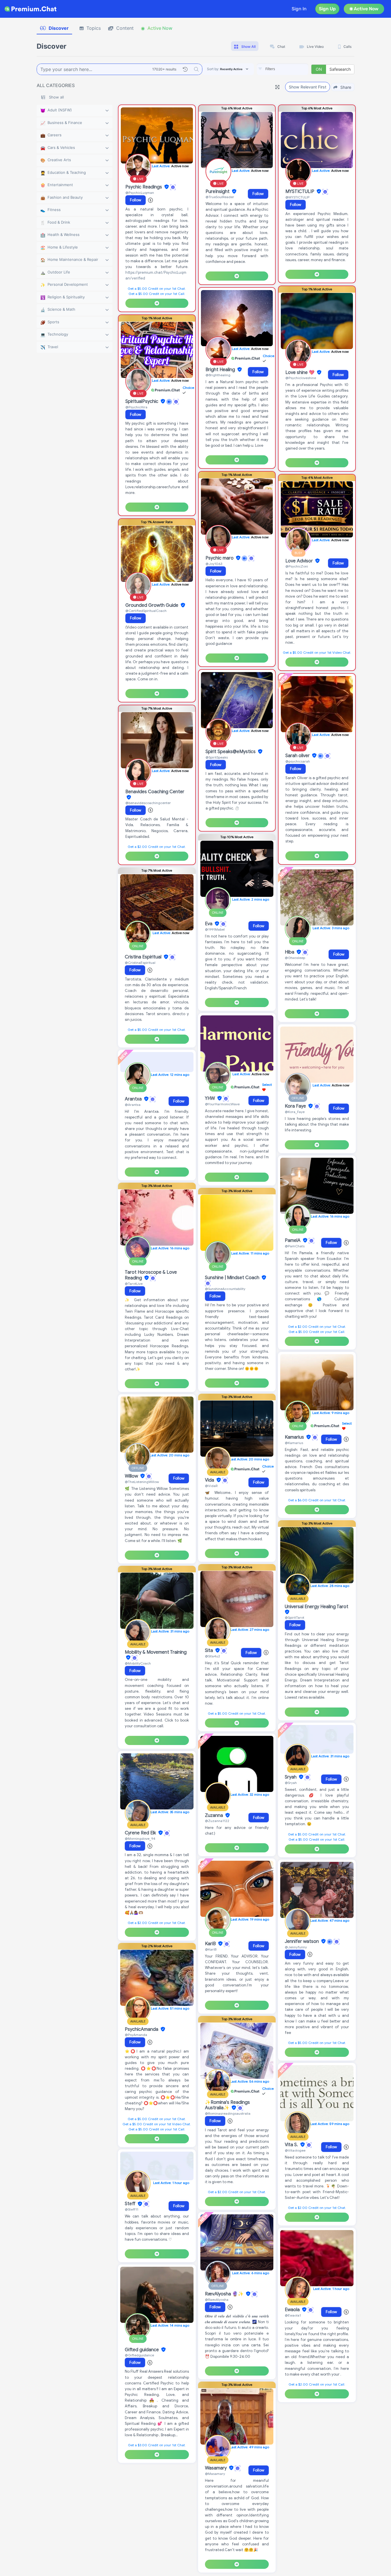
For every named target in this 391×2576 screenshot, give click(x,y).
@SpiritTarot (295, 1617)
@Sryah (291, 1783)
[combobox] (283, 69)
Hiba (290, 952)
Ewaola (293, 2310)
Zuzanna (215, 1815)
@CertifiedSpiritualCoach (146, 611)
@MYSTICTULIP (297, 197)
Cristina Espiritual (144, 957)
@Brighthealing (218, 375)
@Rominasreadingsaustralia (228, 2113)
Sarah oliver (298, 756)
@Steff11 (132, 2209)
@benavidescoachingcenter (148, 803)
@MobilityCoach (138, 1663)
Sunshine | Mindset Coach (233, 1278)
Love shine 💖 (301, 373)
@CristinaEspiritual (140, 963)
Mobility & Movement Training (156, 1652)
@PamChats (295, 1246)
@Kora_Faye (295, 1112)
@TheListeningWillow (142, 1482)
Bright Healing (221, 370)
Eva (209, 924)
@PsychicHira (136, 407)
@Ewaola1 (293, 2315)
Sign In (299, 9)
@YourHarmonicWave (222, 1104)
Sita (210, 1651)
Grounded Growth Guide (152, 605)
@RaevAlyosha (217, 2300)
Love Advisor (300, 561)
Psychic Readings (144, 187)
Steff (131, 2204)
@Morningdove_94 (140, 1839)
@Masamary (215, 2474)
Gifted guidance (142, 2350)
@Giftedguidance (139, 2355)
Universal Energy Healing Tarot (317, 1607)
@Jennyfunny (296, 1947)
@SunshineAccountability (225, 1289)
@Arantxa (133, 1105)
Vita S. (292, 2145)
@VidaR (211, 1486)
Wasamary (216, 2468)
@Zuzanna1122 (217, 1821)
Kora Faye (296, 1106)
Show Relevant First (308, 87)
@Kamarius (294, 1443)
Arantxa (134, 1099)
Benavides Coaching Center (155, 792)
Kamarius (295, 1437)
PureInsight (218, 192)
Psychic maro (220, 558)
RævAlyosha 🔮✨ (225, 2294)
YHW (211, 1098)
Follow (136, 200)
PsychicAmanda (142, 2029)
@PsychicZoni (297, 566)
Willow (132, 1476)
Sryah (291, 1777)
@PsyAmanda (136, 2035)
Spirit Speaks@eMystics (231, 752)
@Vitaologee (295, 2150)
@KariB (211, 1949)
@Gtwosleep (295, 958)
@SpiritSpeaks (217, 757)
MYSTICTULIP (300, 192)
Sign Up (327, 9)
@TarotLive (134, 1284)
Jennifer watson (302, 1941)
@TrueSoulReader (220, 197)
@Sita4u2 (213, 1656)
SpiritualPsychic (142, 401)
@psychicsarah (298, 761)
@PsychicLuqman (140, 193)
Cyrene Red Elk (141, 1833)
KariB (211, 1944)
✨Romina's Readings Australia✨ (227, 2105)
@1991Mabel (215, 929)
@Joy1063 (214, 564)
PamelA (293, 1240)
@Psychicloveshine (301, 378)
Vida (210, 1480)
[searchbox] (291, 69)
